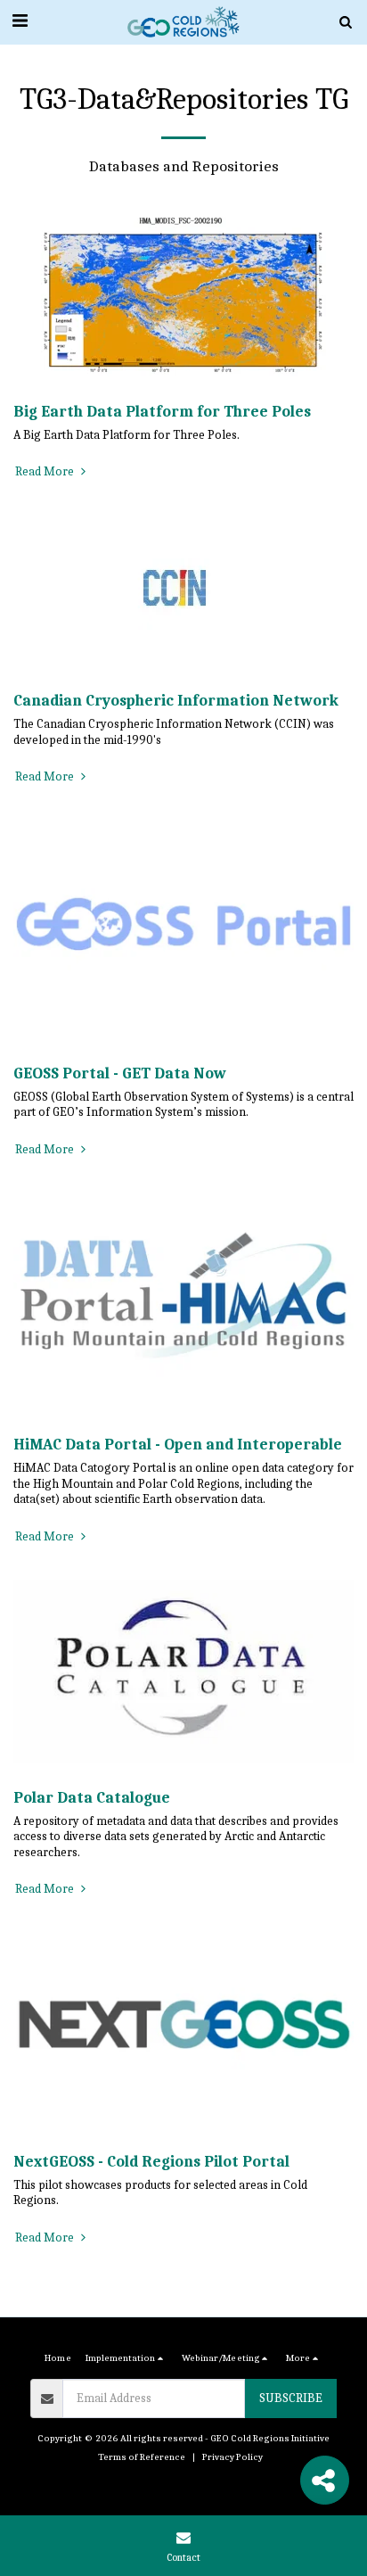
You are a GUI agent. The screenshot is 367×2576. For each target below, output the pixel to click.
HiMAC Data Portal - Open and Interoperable (178, 1444)
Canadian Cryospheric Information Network (176, 700)
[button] (20, 21)
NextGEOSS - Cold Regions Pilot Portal (151, 2161)
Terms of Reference (142, 2457)
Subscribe (291, 2398)
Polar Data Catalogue (92, 1797)
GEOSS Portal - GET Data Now (120, 1073)
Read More (46, 471)
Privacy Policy (232, 2457)
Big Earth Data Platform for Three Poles (162, 411)
